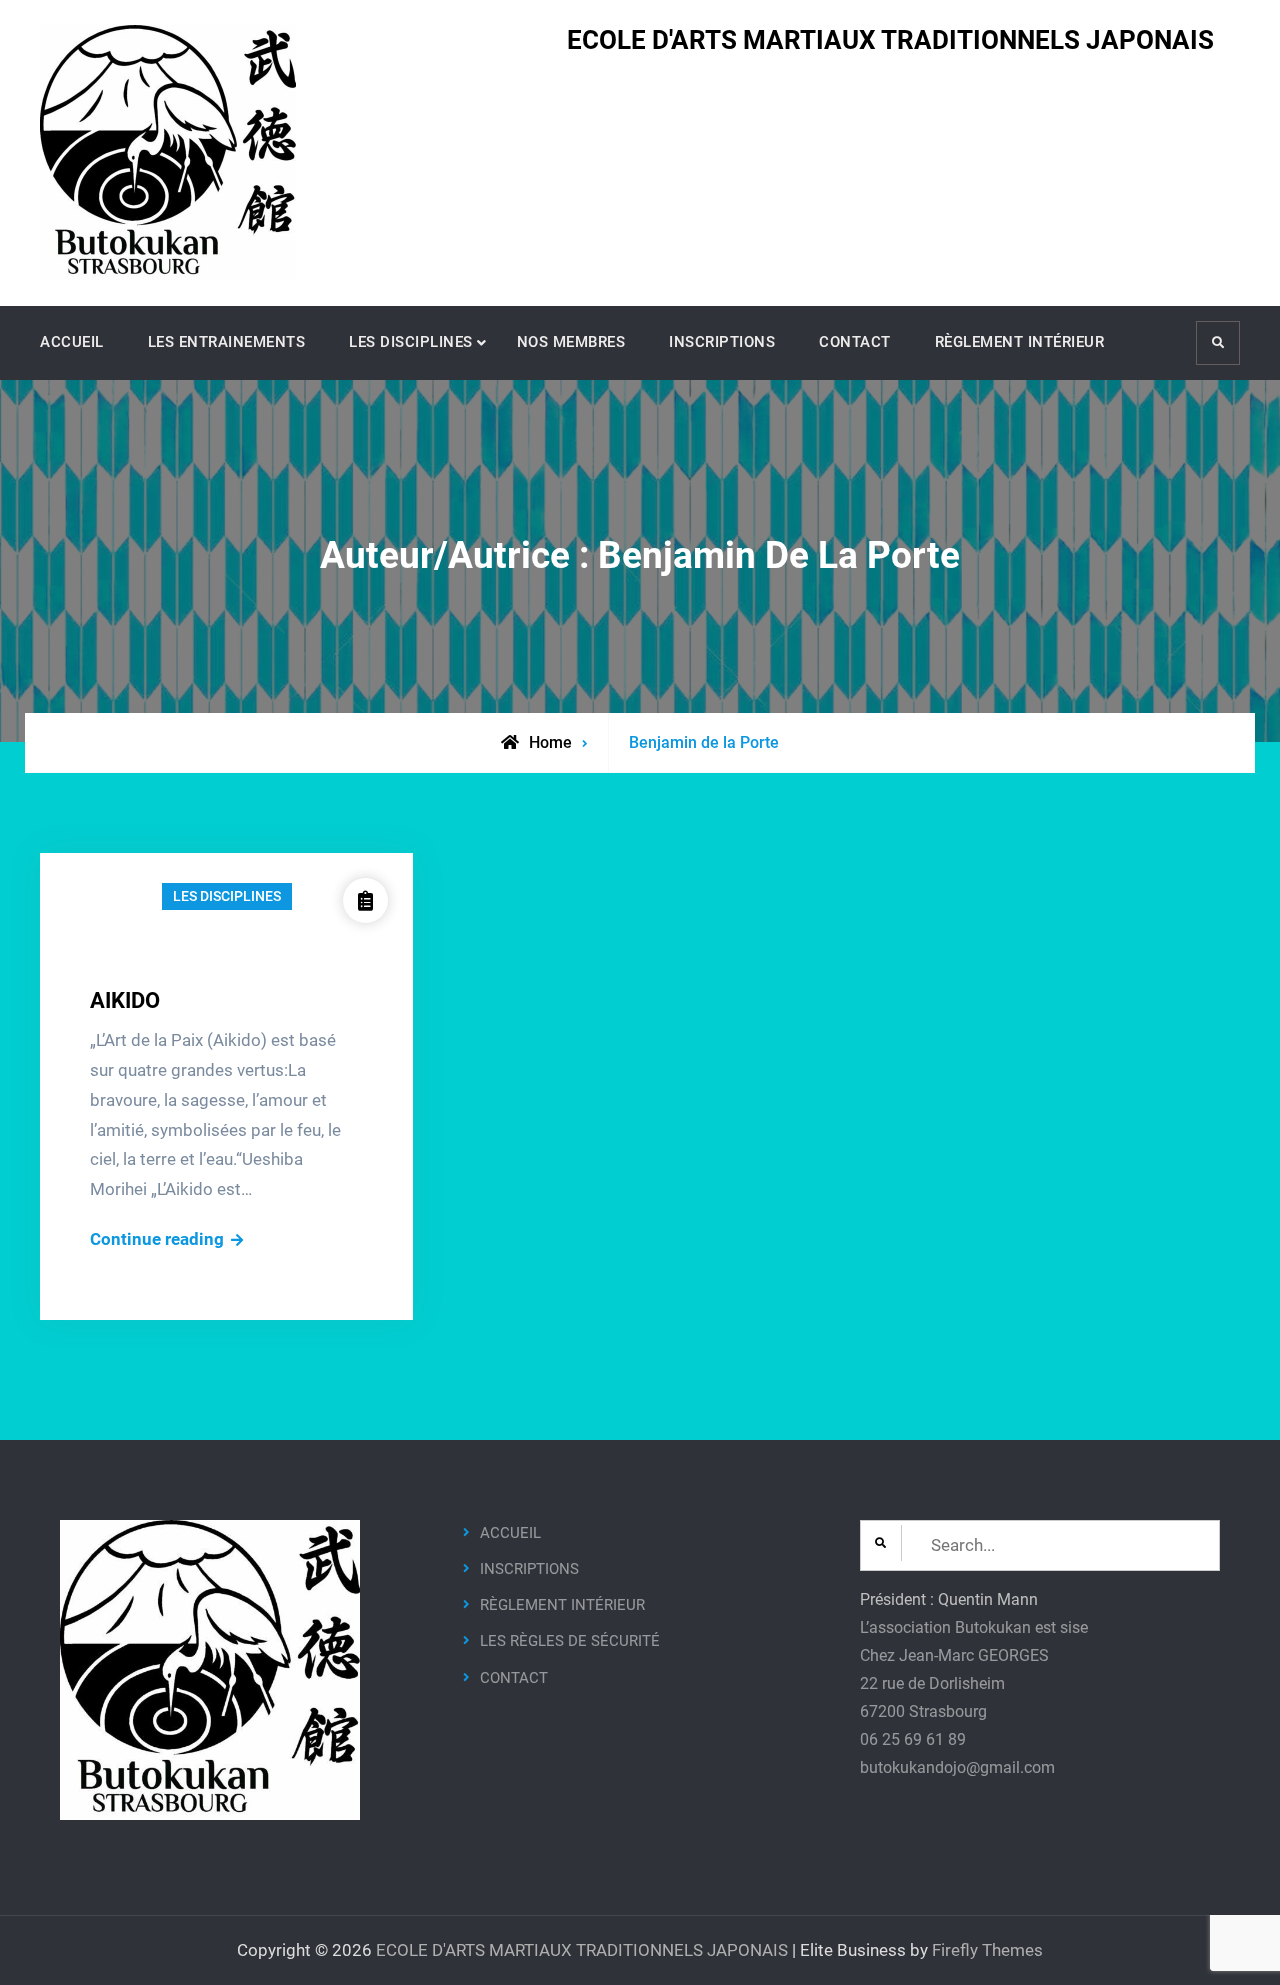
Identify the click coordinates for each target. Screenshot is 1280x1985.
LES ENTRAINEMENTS (227, 342)
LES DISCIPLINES (411, 342)
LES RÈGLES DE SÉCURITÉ (570, 1641)
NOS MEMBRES (571, 342)
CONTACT (855, 342)
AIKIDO (125, 1000)
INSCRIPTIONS (722, 342)
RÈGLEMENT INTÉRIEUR (1020, 342)
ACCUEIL (72, 342)
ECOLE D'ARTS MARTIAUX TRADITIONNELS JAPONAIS (890, 40)
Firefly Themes (987, 1950)
